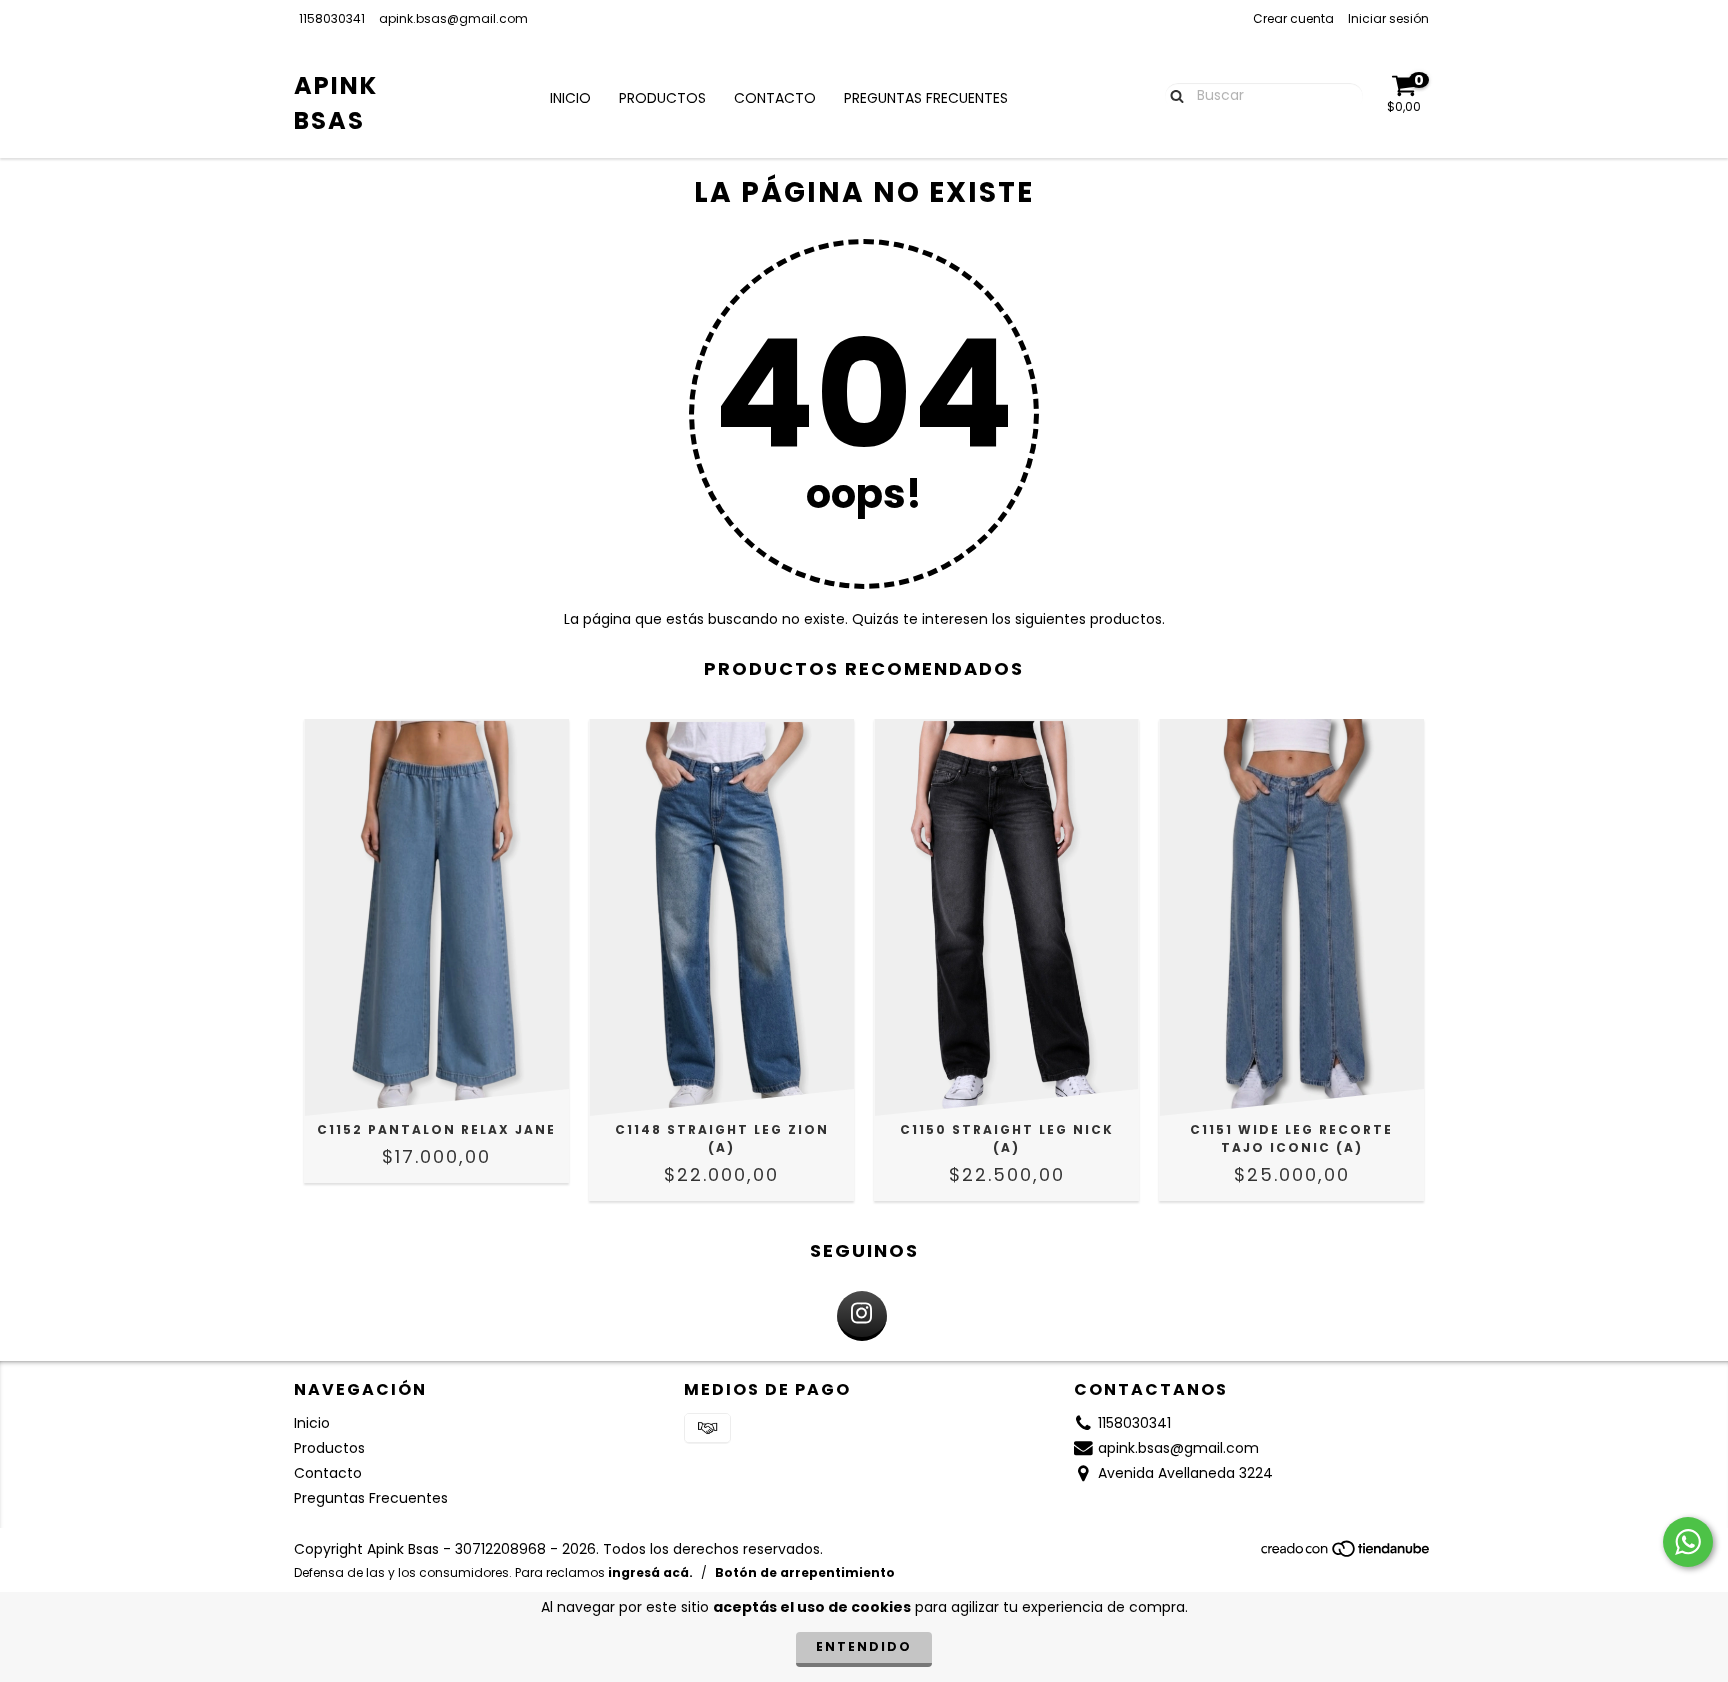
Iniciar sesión (1388, 18)
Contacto (775, 98)
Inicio (570, 98)
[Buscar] (1172, 95)
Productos (662, 98)
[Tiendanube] (1346, 1554)
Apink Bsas (336, 103)
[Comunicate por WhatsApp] (1688, 1542)
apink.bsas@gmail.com (453, 18)
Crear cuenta (1293, 18)
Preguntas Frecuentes (926, 98)
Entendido (864, 1646)
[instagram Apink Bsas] (862, 1316)
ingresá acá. (650, 1572)
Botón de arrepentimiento (805, 1572)
